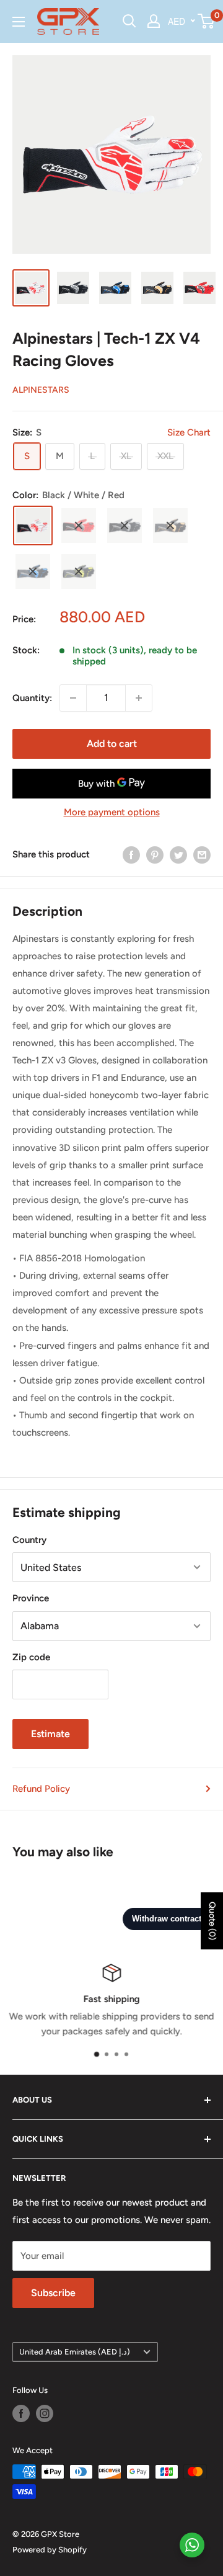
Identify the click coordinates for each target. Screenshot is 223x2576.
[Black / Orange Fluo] (170, 525)
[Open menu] (19, 22)
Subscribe (53, 2293)
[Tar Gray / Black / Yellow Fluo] (79, 571)
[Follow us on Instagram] (45, 2413)
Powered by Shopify (50, 2550)
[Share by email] (202, 855)
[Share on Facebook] (131, 855)
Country (29, 1540)
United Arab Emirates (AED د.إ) (75, 2352)
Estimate (50, 1734)
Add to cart (112, 744)
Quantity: (32, 698)
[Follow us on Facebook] (21, 2413)
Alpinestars (41, 390)
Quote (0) (212, 1921)
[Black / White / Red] (33, 525)
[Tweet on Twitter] (178, 855)
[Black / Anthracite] (125, 525)
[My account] (154, 21)
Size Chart (189, 432)
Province (31, 1598)
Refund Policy (41, 1789)
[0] (207, 21)
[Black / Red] (79, 525)
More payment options (112, 812)
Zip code (31, 1657)
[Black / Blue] (33, 571)
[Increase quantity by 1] (139, 698)
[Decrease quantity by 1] (73, 698)
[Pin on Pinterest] (155, 855)
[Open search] (129, 21)
